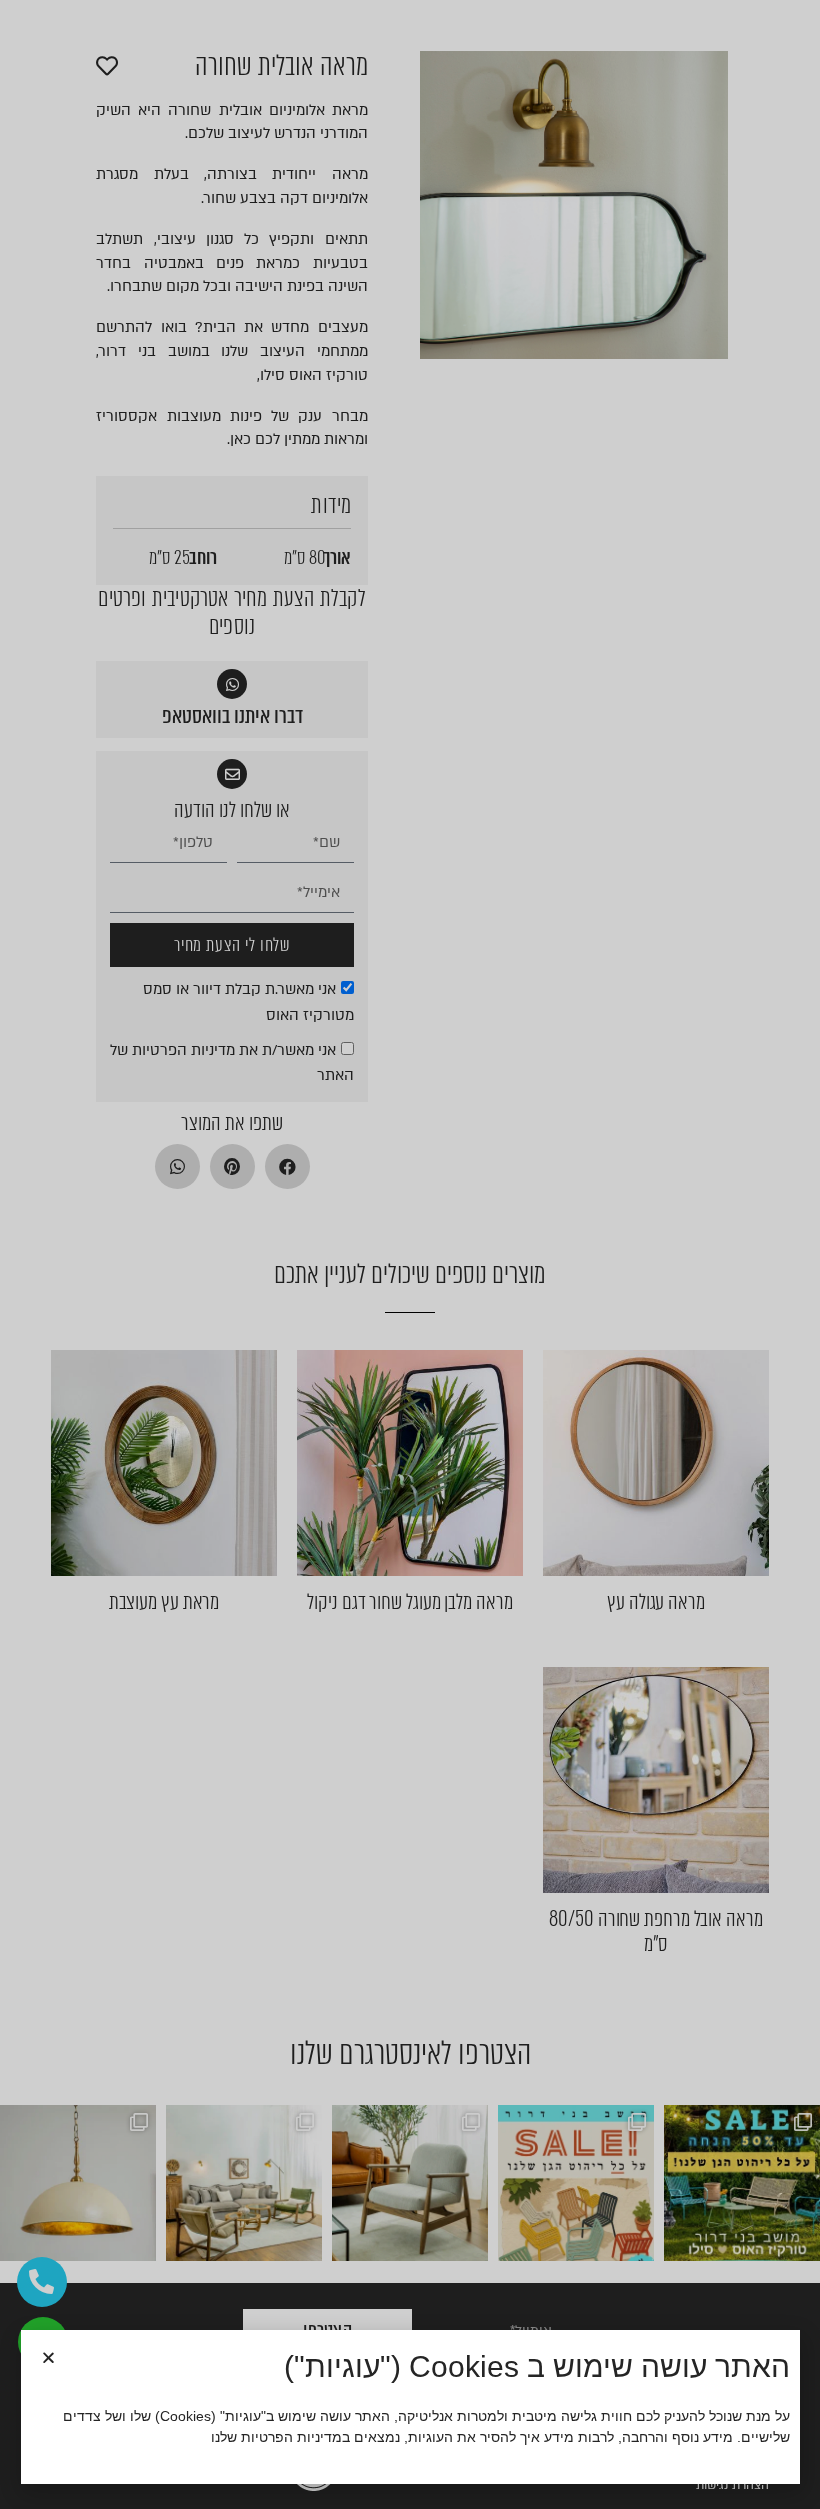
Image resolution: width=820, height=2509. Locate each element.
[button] (48, 2357)
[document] (410, 1254)
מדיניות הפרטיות (291, 2437)
